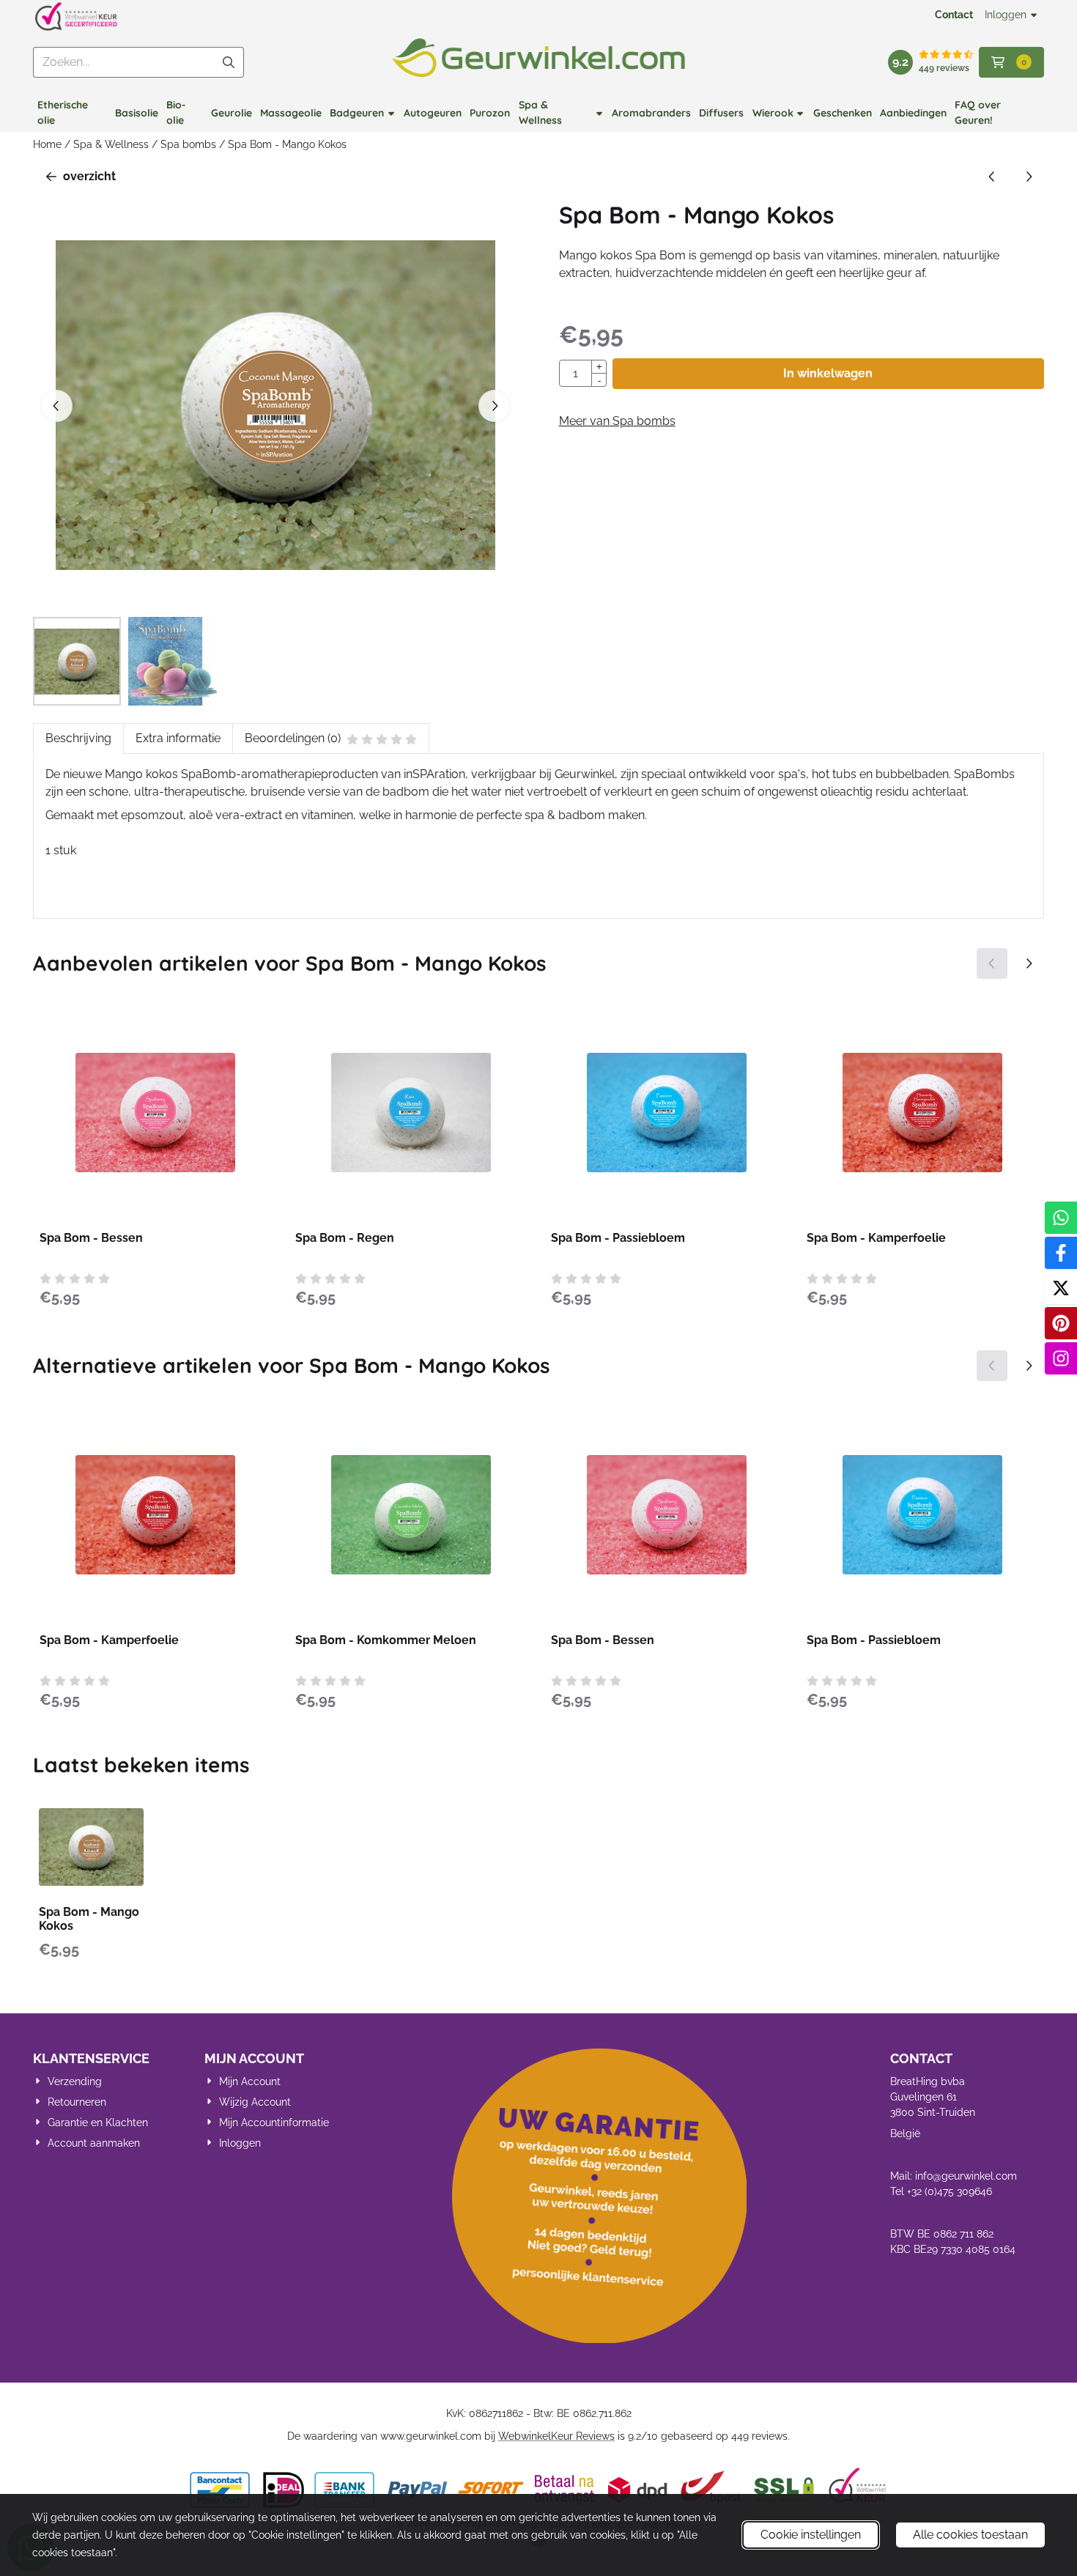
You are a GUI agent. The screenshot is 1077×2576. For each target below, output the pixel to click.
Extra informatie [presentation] (178, 738)
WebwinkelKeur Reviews (556, 2436)
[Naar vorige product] (992, 177)
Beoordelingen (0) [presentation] (293, 738)
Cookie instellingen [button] (811, 2535)
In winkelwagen (828, 373)
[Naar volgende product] (1029, 177)
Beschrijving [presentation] (78, 738)
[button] (1011, 62)
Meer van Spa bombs (617, 421)
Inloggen (1006, 15)
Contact (954, 15)
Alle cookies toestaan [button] (970, 2535)
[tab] (78, 739)
